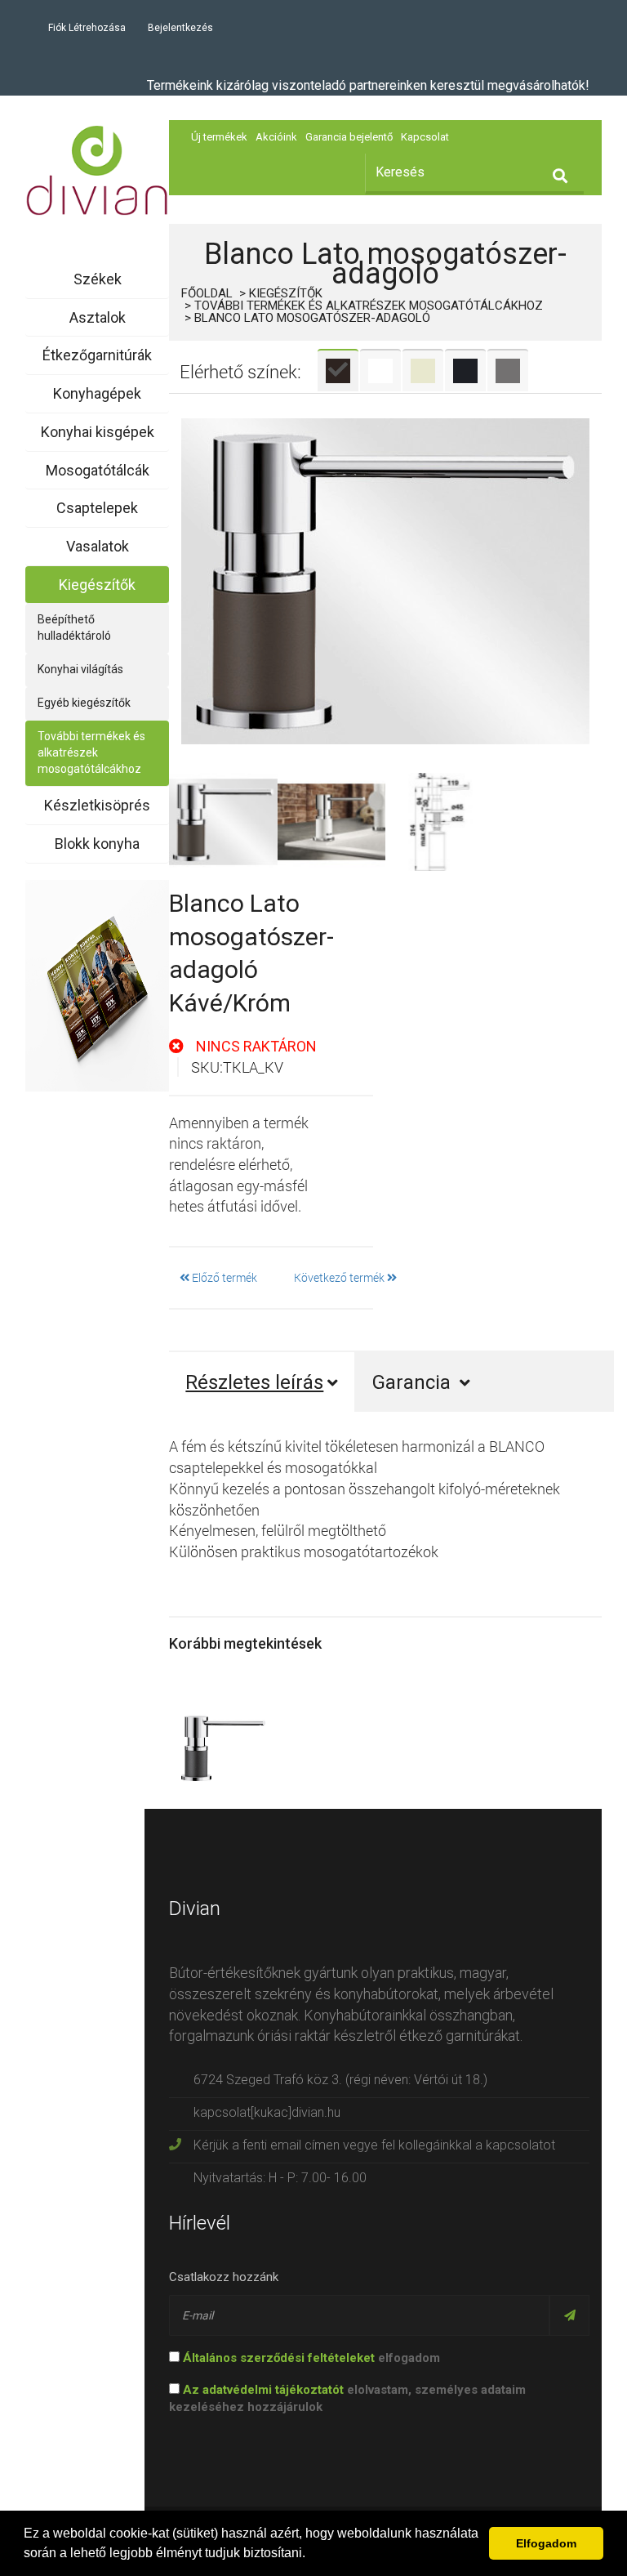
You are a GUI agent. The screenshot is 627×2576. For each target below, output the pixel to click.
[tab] (338, 370)
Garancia (414, 1382)
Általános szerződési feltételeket (279, 2358)
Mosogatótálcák (98, 470)
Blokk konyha (97, 844)
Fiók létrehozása (87, 28)
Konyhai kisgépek (98, 432)
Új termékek (219, 137)
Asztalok (98, 317)
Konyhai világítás (80, 669)
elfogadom (311, 2358)
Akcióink (276, 137)
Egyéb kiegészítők (84, 703)
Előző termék (223, 1277)
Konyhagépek (97, 393)
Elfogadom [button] (546, 2543)
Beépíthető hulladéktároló (74, 627)
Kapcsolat (425, 137)
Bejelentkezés (180, 28)
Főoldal (207, 293)
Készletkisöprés (97, 805)
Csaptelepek (97, 508)
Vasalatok (98, 546)
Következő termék (340, 1277)
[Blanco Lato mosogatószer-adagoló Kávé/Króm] (385, 581)
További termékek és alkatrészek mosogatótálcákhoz (91, 752)
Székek (98, 279)
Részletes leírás (254, 1382)
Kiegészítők (97, 585)
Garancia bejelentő (349, 137)
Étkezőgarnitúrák (97, 355)
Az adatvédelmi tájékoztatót (263, 2390)
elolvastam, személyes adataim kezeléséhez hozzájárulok (347, 2398)
